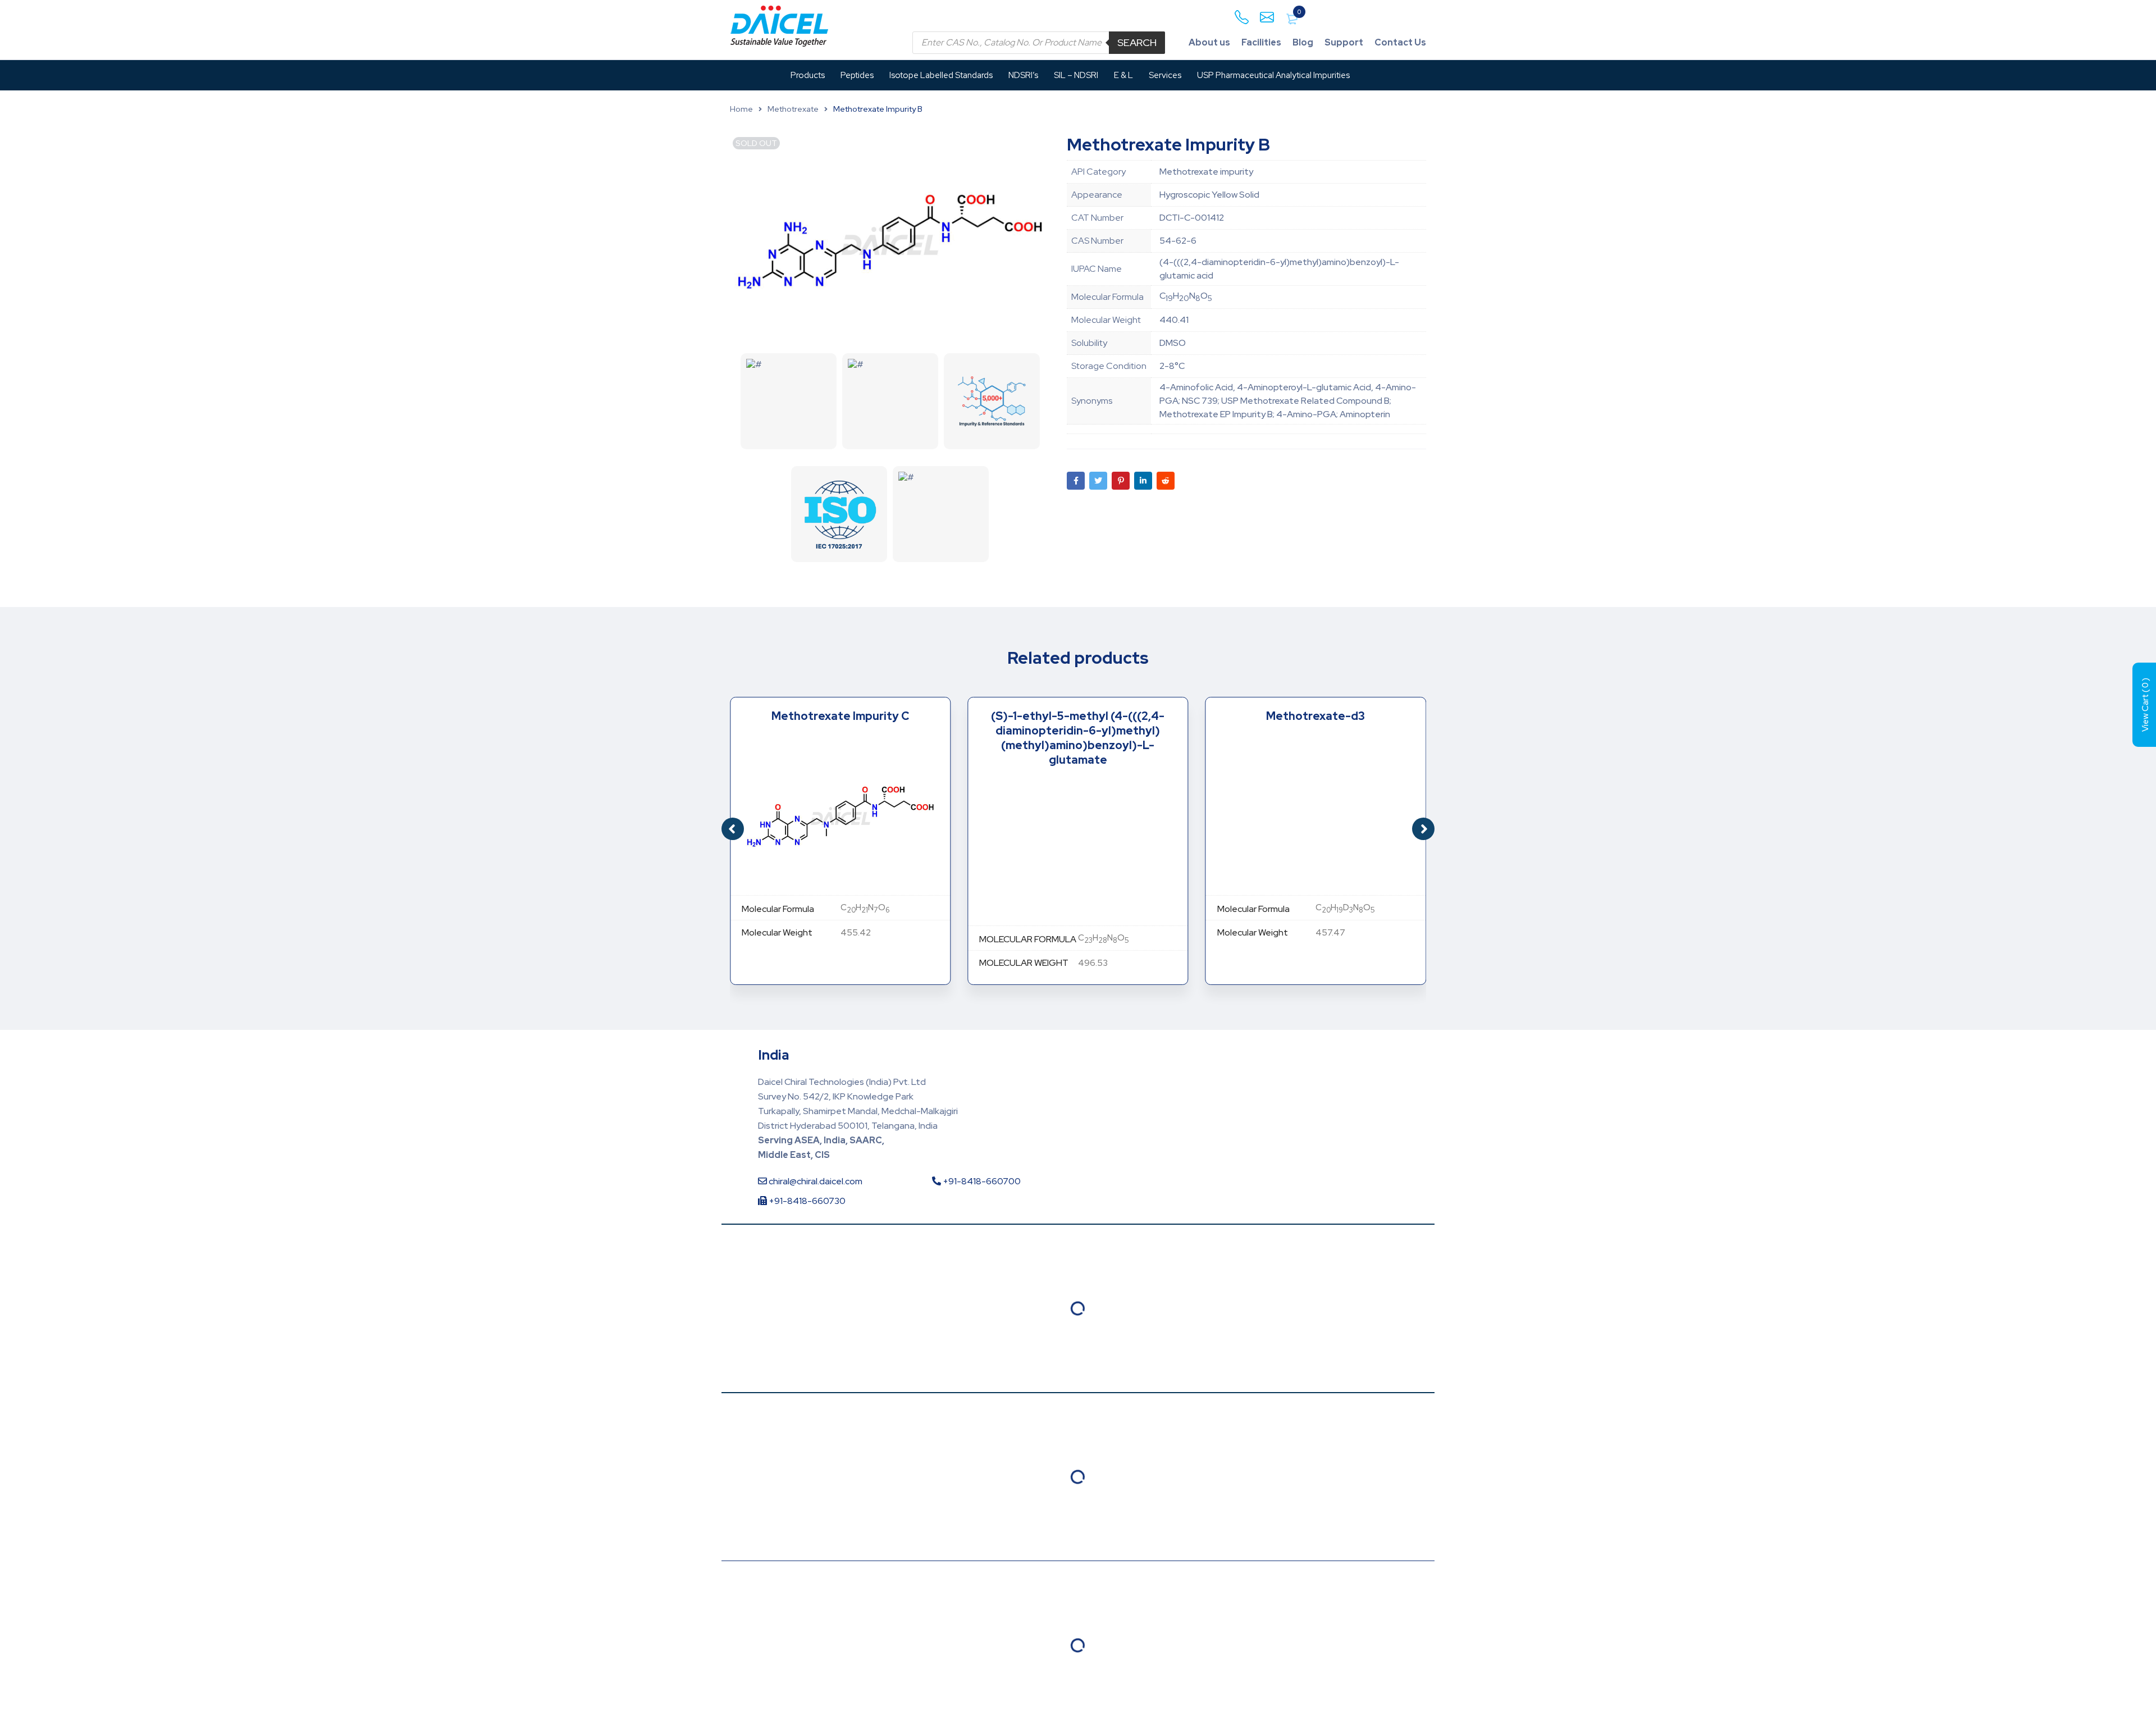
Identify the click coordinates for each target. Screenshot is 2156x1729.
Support (1344, 42)
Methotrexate (793, 109)
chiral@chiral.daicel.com (815, 1181)
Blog (1303, 42)
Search (1137, 42)
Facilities (1261, 42)
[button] (1423, 829)
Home (741, 109)
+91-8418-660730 (806, 1201)
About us (1209, 42)
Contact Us (1400, 42)
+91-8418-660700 (981, 1181)
